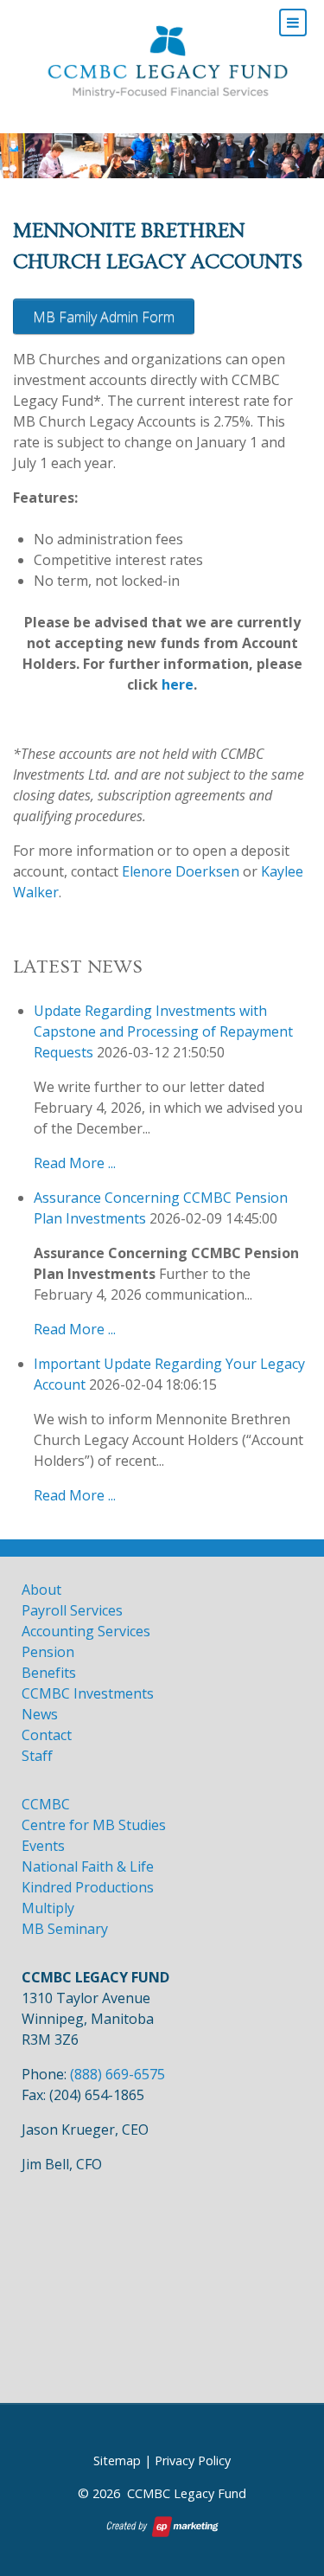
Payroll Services (72, 1610)
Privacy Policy (193, 2460)
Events (43, 1846)
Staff (37, 1756)
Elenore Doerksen (181, 871)
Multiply (48, 1908)
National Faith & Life (88, 1866)
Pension (48, 1652)
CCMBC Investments (88, 1693)
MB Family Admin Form (104, 317)
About (41, 1590)
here (178, 684)
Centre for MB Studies (94, 1825)
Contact (47, 1735)
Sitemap (117, 2460)
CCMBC (46, 1804)
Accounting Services (86, 1631)
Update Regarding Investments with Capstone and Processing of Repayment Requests (163, 1031)
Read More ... (75, 1163)
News (40, 1714)
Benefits (49, 1673)
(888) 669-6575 (118, 2074)
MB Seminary (65, 1929)
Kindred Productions (88, 1887)
